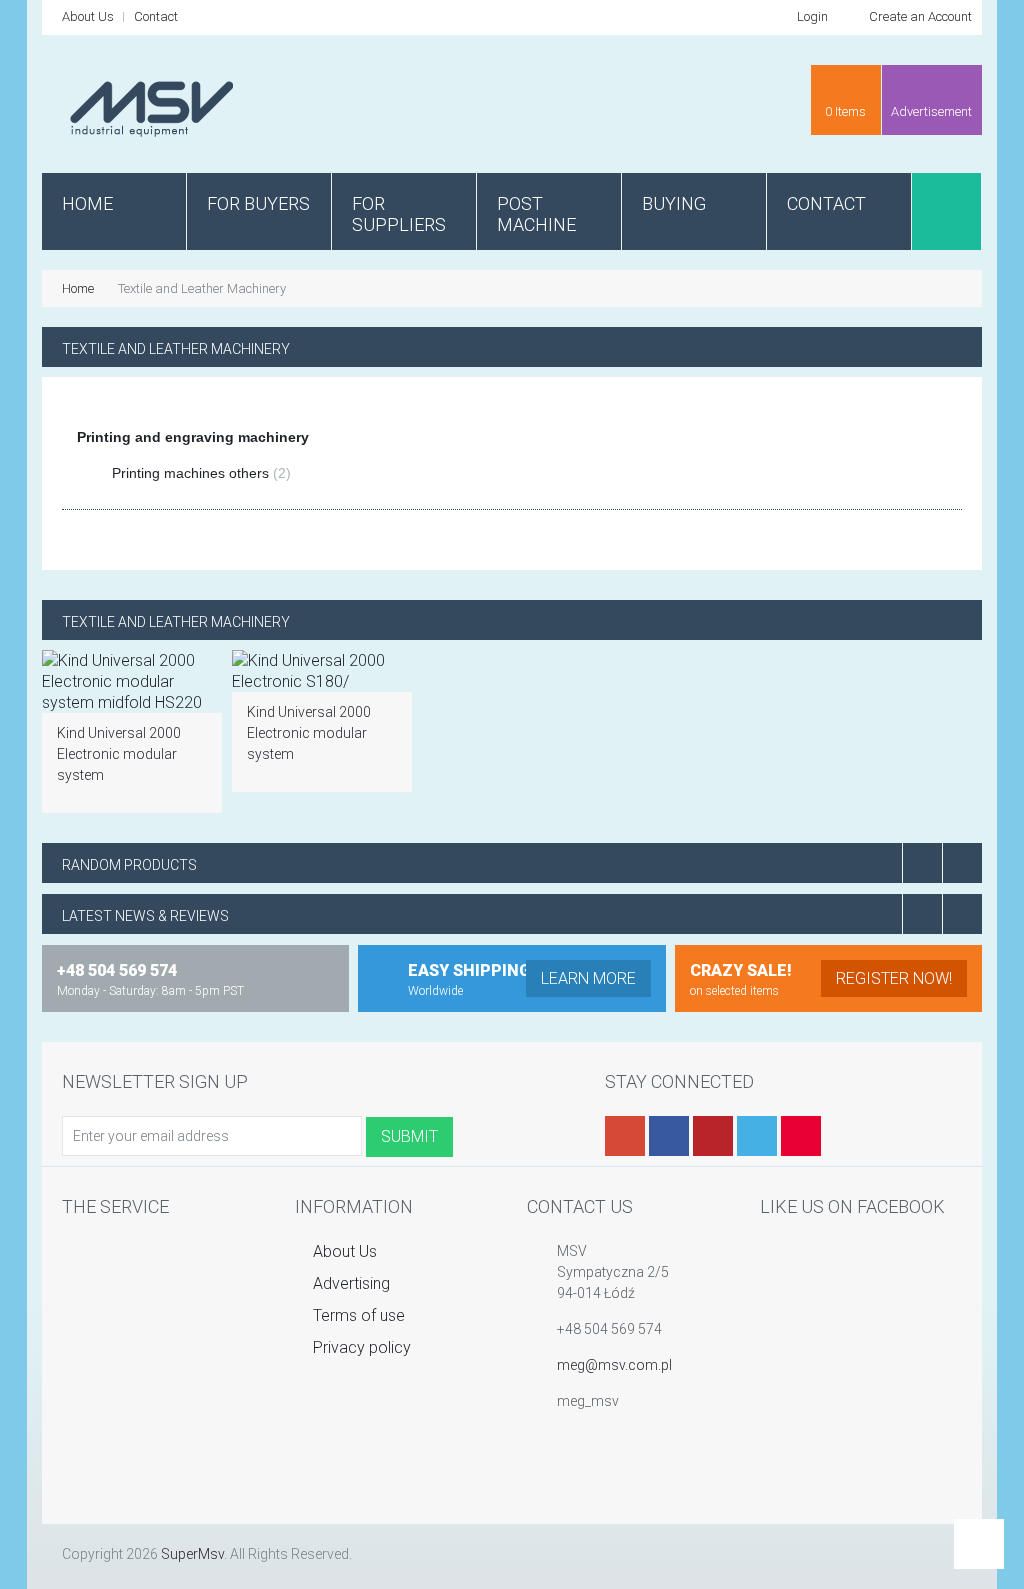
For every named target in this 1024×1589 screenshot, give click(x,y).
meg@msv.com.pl (614, 1365)
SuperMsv (192, 1554)
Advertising (349, 1283)
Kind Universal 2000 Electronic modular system (119, 754)
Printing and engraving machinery (193, 437)
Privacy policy (360, 1347)
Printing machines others (201, 473)
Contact (156, 16)
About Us (88, 16)
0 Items (845, 111)
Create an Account (919, 16)
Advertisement (931, 111)
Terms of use (357, 1315)
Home (78, 288)
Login (811, 16)
